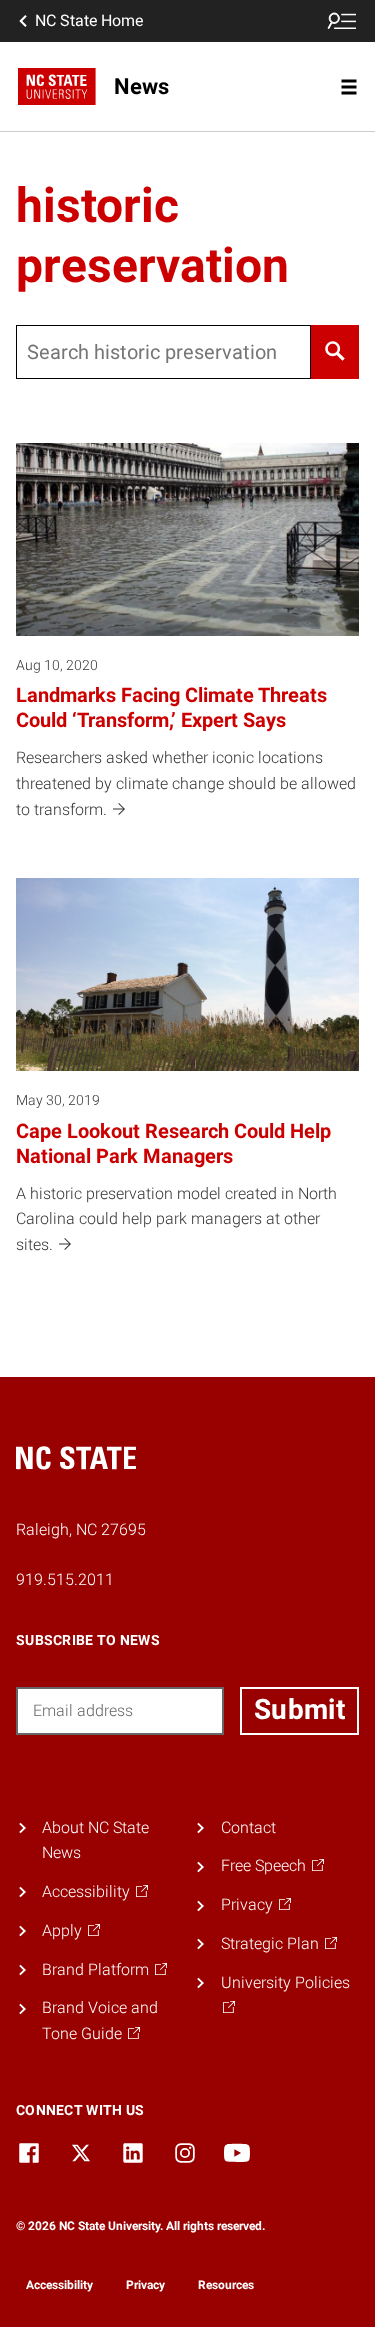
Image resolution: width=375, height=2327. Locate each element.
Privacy (145, 2285)
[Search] (335, 352)
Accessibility (59, 2285)
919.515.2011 (65, 1579)
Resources (226, 2285)
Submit (299, 1709)
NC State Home (89, 20)
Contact (248, 1827)
